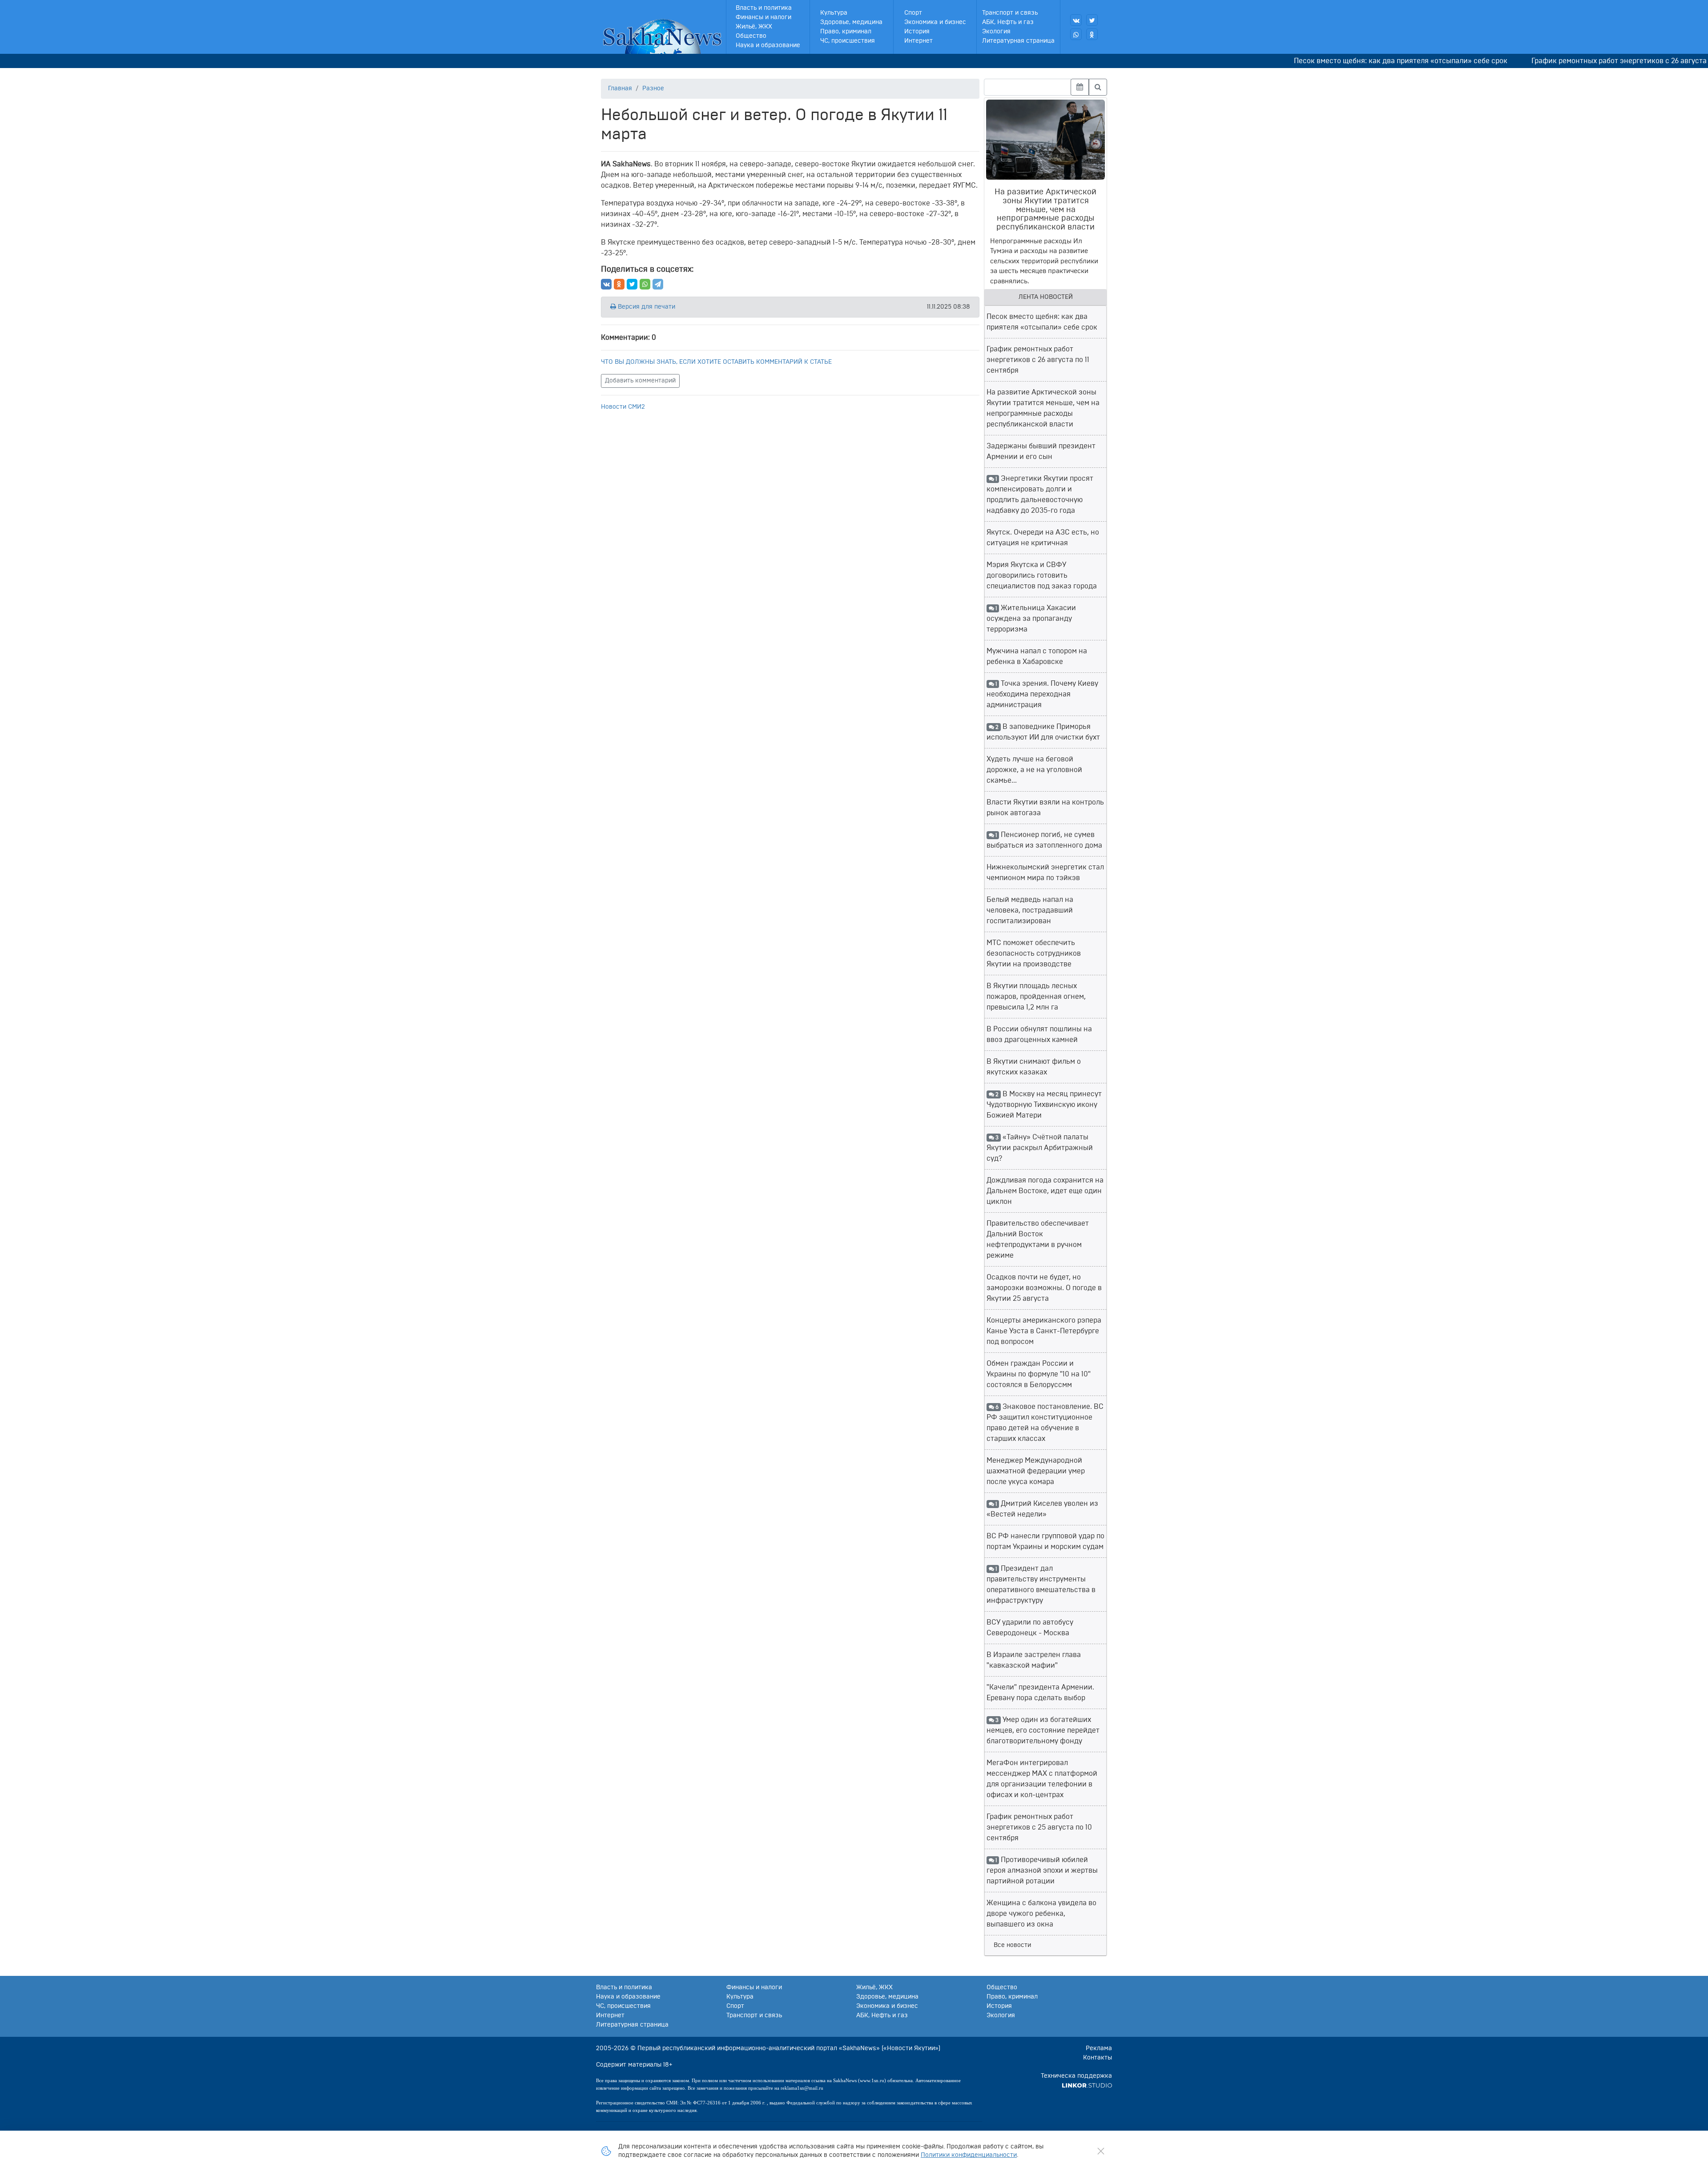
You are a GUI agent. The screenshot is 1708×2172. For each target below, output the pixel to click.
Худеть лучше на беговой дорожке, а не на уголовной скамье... (1034, 770)
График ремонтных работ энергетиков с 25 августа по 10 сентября (1039, 1827)
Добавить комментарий (640, 381)
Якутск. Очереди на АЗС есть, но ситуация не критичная (1043, 538)
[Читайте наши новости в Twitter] (1092, 20)
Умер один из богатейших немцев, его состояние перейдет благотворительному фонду (1043, 1730)
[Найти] (1098, 87)
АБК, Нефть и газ (1008, 22)
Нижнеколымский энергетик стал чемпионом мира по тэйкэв (1045, 873)
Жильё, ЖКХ (754, 27)
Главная (620, 88)
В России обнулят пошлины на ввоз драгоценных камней (1039, 1034)
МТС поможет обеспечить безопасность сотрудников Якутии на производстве (1034, 953)
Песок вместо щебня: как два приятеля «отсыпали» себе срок (1315, 61)
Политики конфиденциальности (969, 2155)
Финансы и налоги (763, 17)
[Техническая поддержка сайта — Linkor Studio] (1087, 2085)
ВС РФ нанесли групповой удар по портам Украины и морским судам (1045, 1541)
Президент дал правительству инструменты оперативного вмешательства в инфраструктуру (1041, 1585)
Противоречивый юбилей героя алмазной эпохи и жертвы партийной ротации (1042, 1870)
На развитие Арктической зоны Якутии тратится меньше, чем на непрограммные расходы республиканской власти (1043, 408)
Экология (996, 32)
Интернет (918, 41)
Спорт (913, 13)
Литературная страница (1018, 41)
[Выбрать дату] (1080, 87)
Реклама (1099, 2048)
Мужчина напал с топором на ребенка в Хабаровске (1037, 656)
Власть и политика (764, 8)
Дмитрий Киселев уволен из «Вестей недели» (1042, 1509)
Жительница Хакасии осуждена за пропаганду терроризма (1031, 619)
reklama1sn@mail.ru (802, 2088)
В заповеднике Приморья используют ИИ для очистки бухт (1043, 732)
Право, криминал (846, 32)
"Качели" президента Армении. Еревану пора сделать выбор (1040, 1693)
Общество (751, 36)
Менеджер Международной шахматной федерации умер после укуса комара (1036, 1471)
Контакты (1098, 2058)
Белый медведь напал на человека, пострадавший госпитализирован (1030, 910)
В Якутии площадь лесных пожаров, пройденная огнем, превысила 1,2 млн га (1036, 997)
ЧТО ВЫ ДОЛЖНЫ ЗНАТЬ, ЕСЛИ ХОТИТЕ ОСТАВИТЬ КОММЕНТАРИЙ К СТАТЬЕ (716, 362)
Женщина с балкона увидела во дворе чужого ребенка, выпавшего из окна (1041, 1914)
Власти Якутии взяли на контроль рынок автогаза (1045, 808)
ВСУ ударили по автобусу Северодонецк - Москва (1030, 1628)
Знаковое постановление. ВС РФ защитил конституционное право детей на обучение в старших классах (1045, 1423)
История (917, 32)
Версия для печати (646, 307)
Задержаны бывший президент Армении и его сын (1041, 451)
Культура (834, 13)
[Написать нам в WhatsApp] (1076, 34)
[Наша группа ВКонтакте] (1076, 20)
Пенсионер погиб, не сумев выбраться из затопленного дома (1044, 840)
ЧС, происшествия (848, 41)
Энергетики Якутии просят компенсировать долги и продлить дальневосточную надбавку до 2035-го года (1040, 495)
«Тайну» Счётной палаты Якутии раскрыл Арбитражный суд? (1040, 1148)
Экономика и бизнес (935, 22)
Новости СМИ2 (623, 407)
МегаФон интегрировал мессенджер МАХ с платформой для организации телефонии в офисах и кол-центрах (1042, 1779)
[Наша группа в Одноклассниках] (1092, 34)
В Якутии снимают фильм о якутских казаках (1034, 1067)
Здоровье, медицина (851, 22)
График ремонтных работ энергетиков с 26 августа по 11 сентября (1558, 61)
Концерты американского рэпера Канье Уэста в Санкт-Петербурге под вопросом (1044, 1331)
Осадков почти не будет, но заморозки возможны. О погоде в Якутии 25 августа (1044, 1288)
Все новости (1012, 1945)
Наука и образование (768, 45)
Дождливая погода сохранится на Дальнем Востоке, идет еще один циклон (1045, 1191)
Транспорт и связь (1010, 13)
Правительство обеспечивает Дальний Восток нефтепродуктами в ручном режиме (1038, 1239)
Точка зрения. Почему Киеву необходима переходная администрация (1042, 694)
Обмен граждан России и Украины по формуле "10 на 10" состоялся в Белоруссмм (1039, 1374)
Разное (653, 88)
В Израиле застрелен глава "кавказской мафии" (1034, 1660)
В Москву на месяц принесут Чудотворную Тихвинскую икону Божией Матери (1044, 1105)
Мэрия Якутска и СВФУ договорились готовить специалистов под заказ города (1042, 575)
